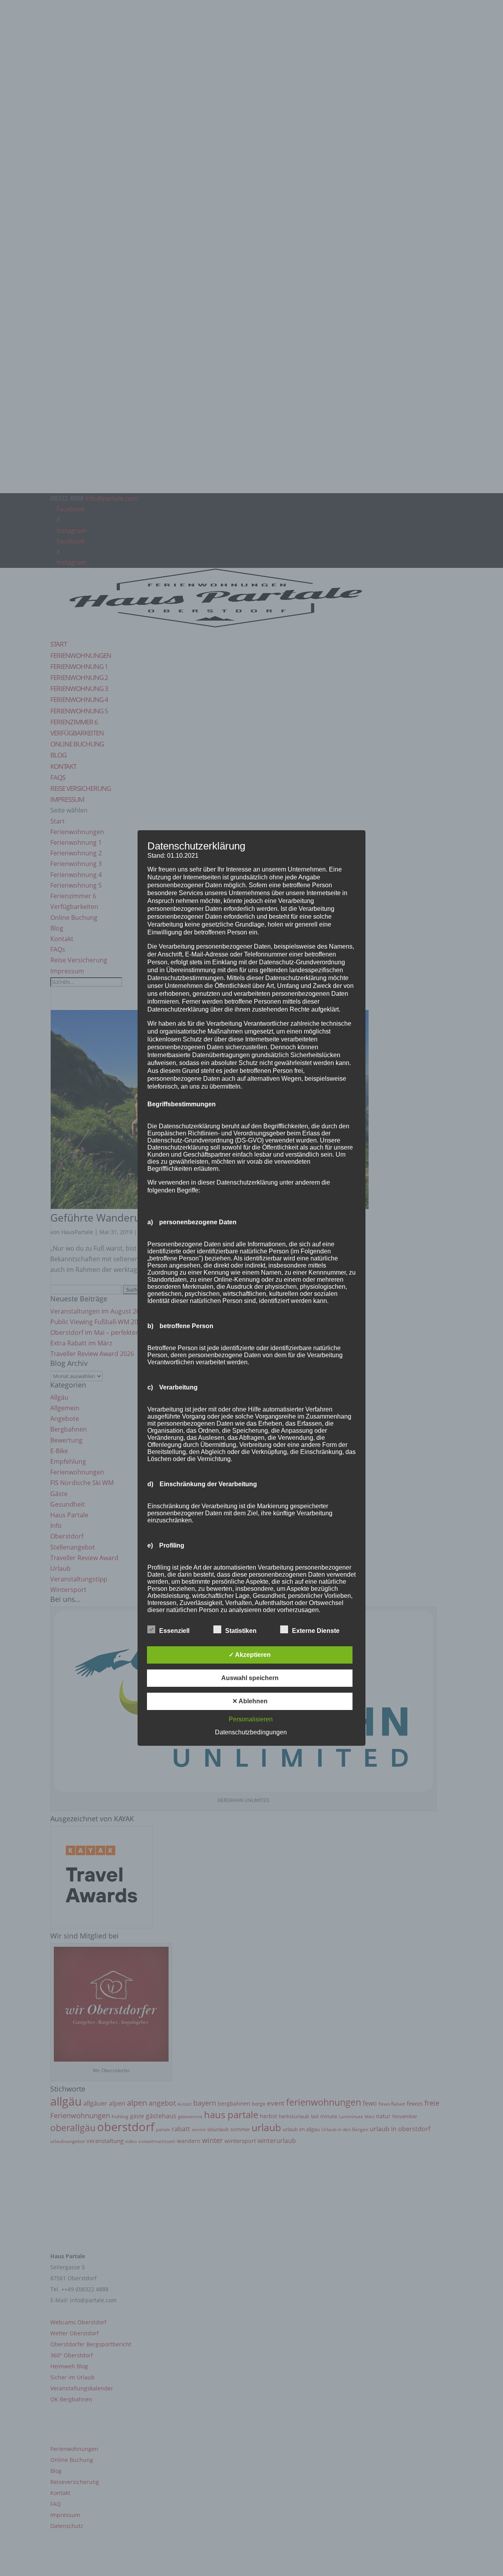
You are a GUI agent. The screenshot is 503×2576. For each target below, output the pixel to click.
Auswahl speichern (250, 1678)
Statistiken (241, 1631)
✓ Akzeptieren (250, 1655)
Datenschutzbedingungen (251, 1732)
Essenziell (174, 1631)
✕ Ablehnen (250, 1701)
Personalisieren (251, 1719)
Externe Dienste (316, 1631)
